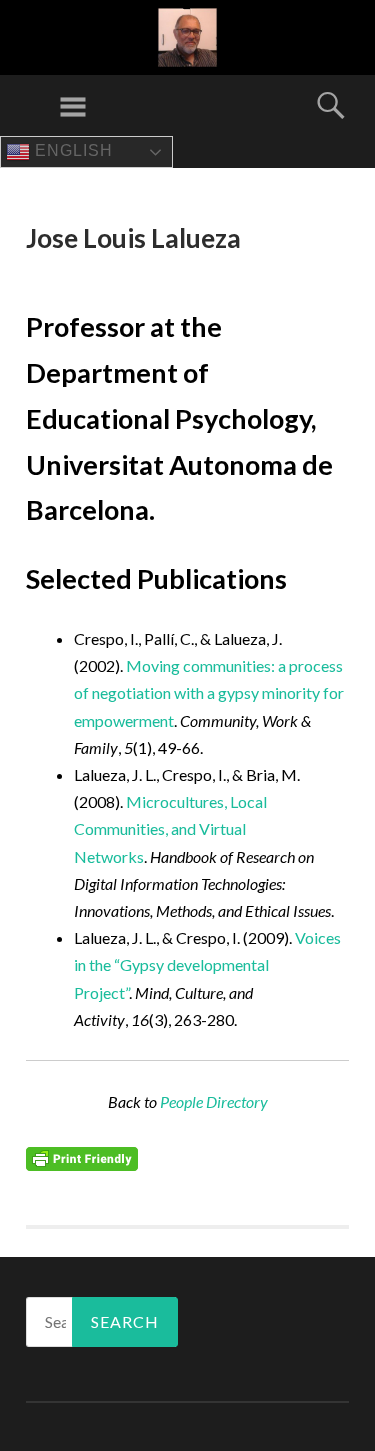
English (71, 150)
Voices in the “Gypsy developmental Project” (207, 964)
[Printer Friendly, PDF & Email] (82, 1157)
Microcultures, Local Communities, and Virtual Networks (170, 828)
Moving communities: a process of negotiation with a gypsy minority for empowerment (209, 692)
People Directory (214, 1101)
